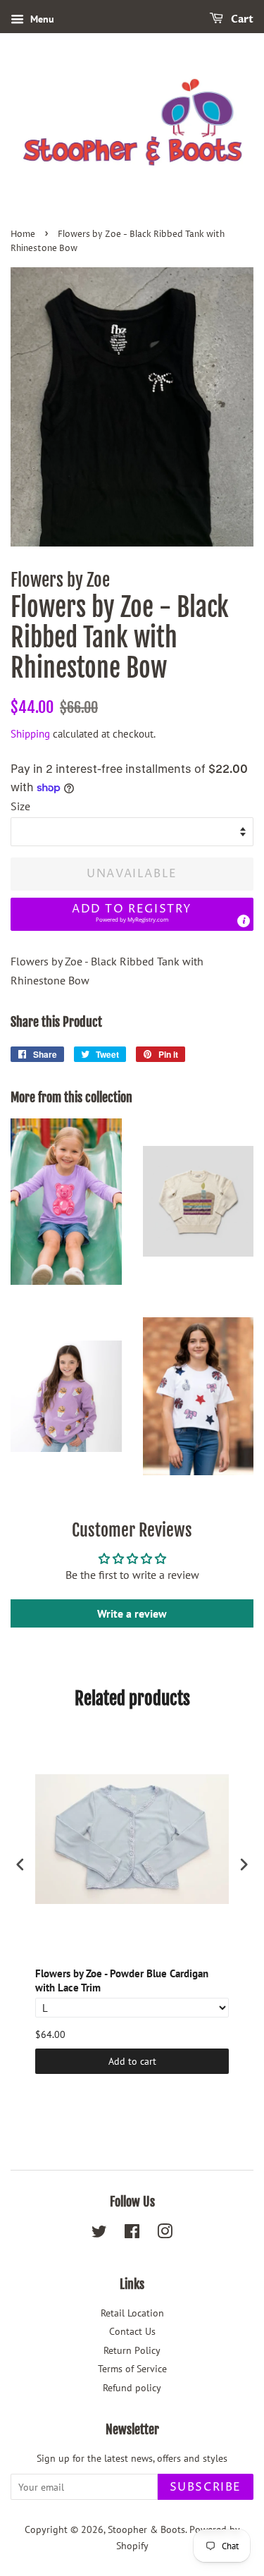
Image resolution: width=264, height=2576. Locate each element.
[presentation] (20, 1865)
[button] (132, 914)
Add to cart (132, 2061)
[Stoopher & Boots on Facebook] (132, 2234)
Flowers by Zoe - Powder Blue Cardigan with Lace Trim (122, 1980)
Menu (41, 19)
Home (23, 234)
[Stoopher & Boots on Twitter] (99, 2234)
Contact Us (132, 2331)
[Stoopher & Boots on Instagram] (165, 2234)
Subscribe (206, 2487)
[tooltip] (244, 921)
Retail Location (132, 2313)
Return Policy (132, 2350)
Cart (241, 19)
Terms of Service (132, 2369)
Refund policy (132, 2388)
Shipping (30, 734)
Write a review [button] (132, 1613)
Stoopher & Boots (146, 2529)
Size (20, 806)
